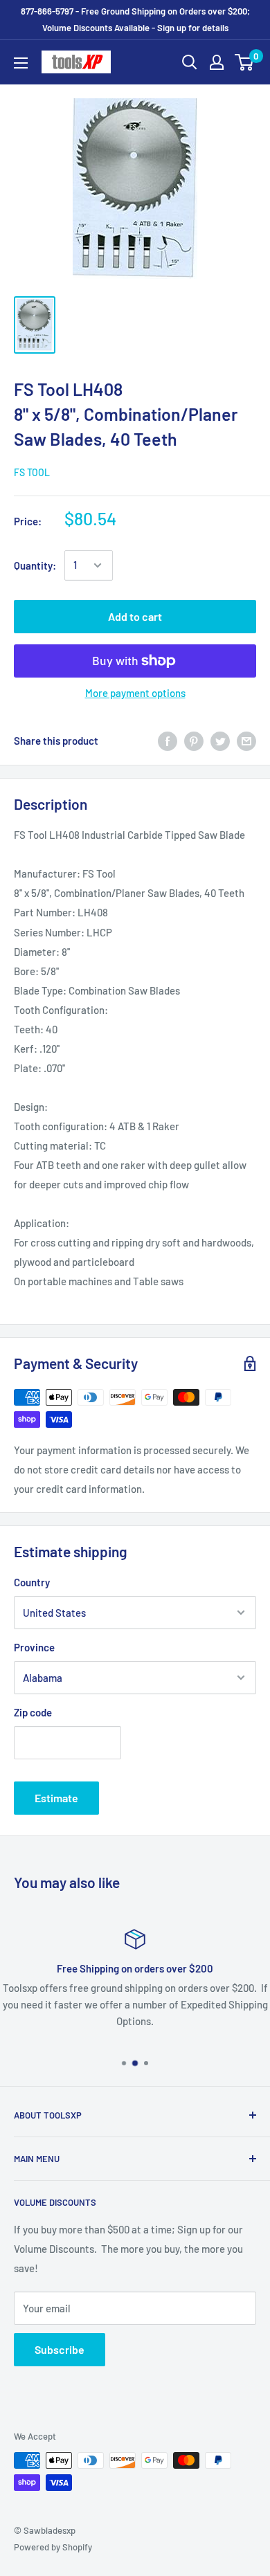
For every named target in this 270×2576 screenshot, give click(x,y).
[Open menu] (21, 63)
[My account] (217, 62)
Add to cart (135, 616)
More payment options (135, 693)
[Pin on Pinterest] (194, 741)
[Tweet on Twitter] (220, 741)
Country (32, 1582)
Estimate (56, 1798)
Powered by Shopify (53, 2547)
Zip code (33, 1712)
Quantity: (35, 565)
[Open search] (190, 62)
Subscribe (60, 2349)
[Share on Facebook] (168, 741)
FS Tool (32, 472)
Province (34, 1647)
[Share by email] (246, 741)
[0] (245, 62)
